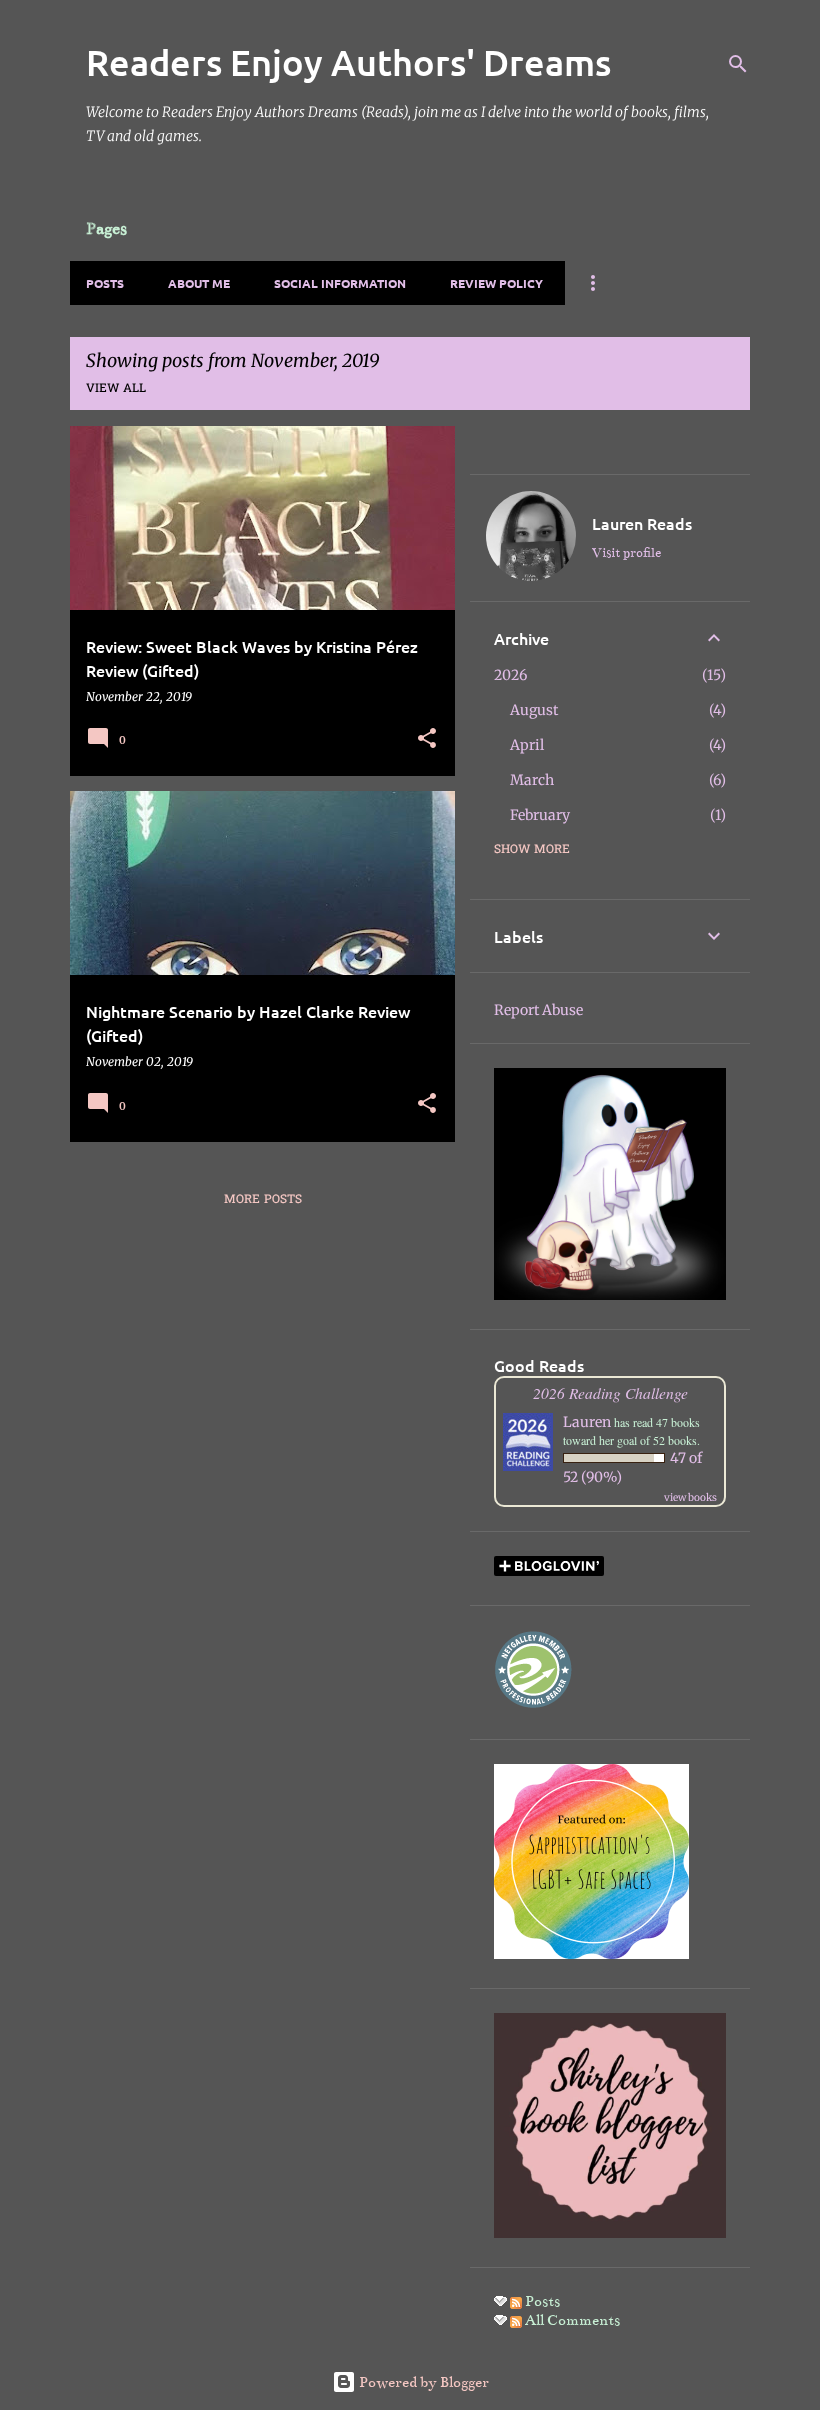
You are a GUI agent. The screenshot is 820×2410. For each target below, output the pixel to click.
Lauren (587, 1422)
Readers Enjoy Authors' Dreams (348, 62)
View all (116, 389)
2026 (510, 675)
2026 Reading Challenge (610, 1392)
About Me (199, 283)
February (540, 815)
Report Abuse (538, 1010)
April (527, 745)
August (534, 710)
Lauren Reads (642, 523)
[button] (427, 739)
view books (690, 1497)
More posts (263, 1200)
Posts (105, 283)
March (532, 780)
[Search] (738, 64)
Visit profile (626, 553)
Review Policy (496, 283)
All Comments (571, 2320)
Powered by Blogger (422, 2382)
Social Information (340, 283)
